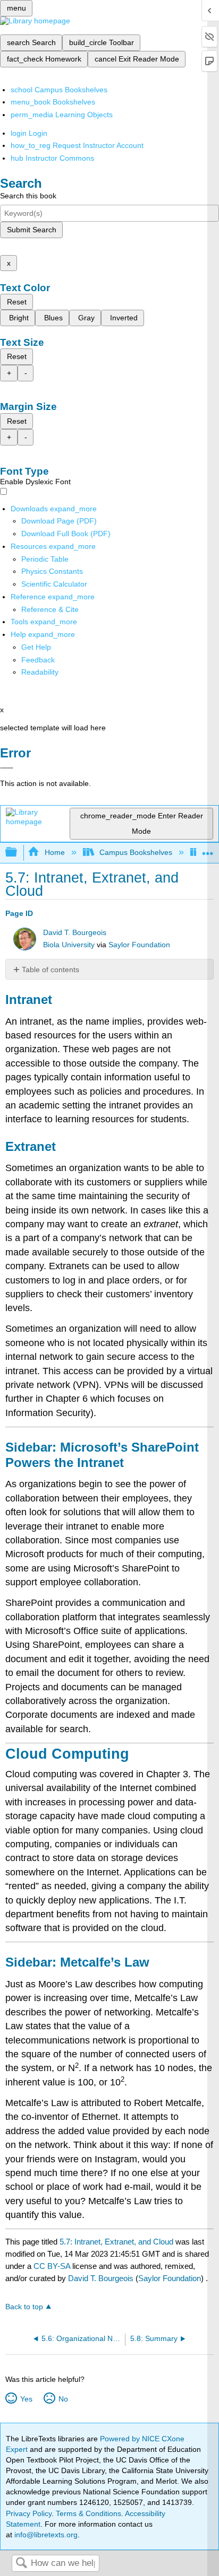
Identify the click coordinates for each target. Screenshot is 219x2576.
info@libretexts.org (45, 2535)
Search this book (28, 196)
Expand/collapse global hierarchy (18, 853)
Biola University (69, 945)
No (63, 2399)
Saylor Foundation (139, 945)
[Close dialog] (7, 768)
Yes (26, 2399)
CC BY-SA (53, 2266)
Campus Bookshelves (136, 852)
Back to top (24, 2307)
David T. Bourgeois (75, 933)
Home (54, 852)
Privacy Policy (29, 2513)
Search (21, 2564)
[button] (38, 660)
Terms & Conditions (89, 2513)
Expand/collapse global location (208, 849)
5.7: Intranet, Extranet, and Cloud (116, 2242)
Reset (17, 302)
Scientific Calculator (54, 584)
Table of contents (50, 970)
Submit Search (32, 230)
